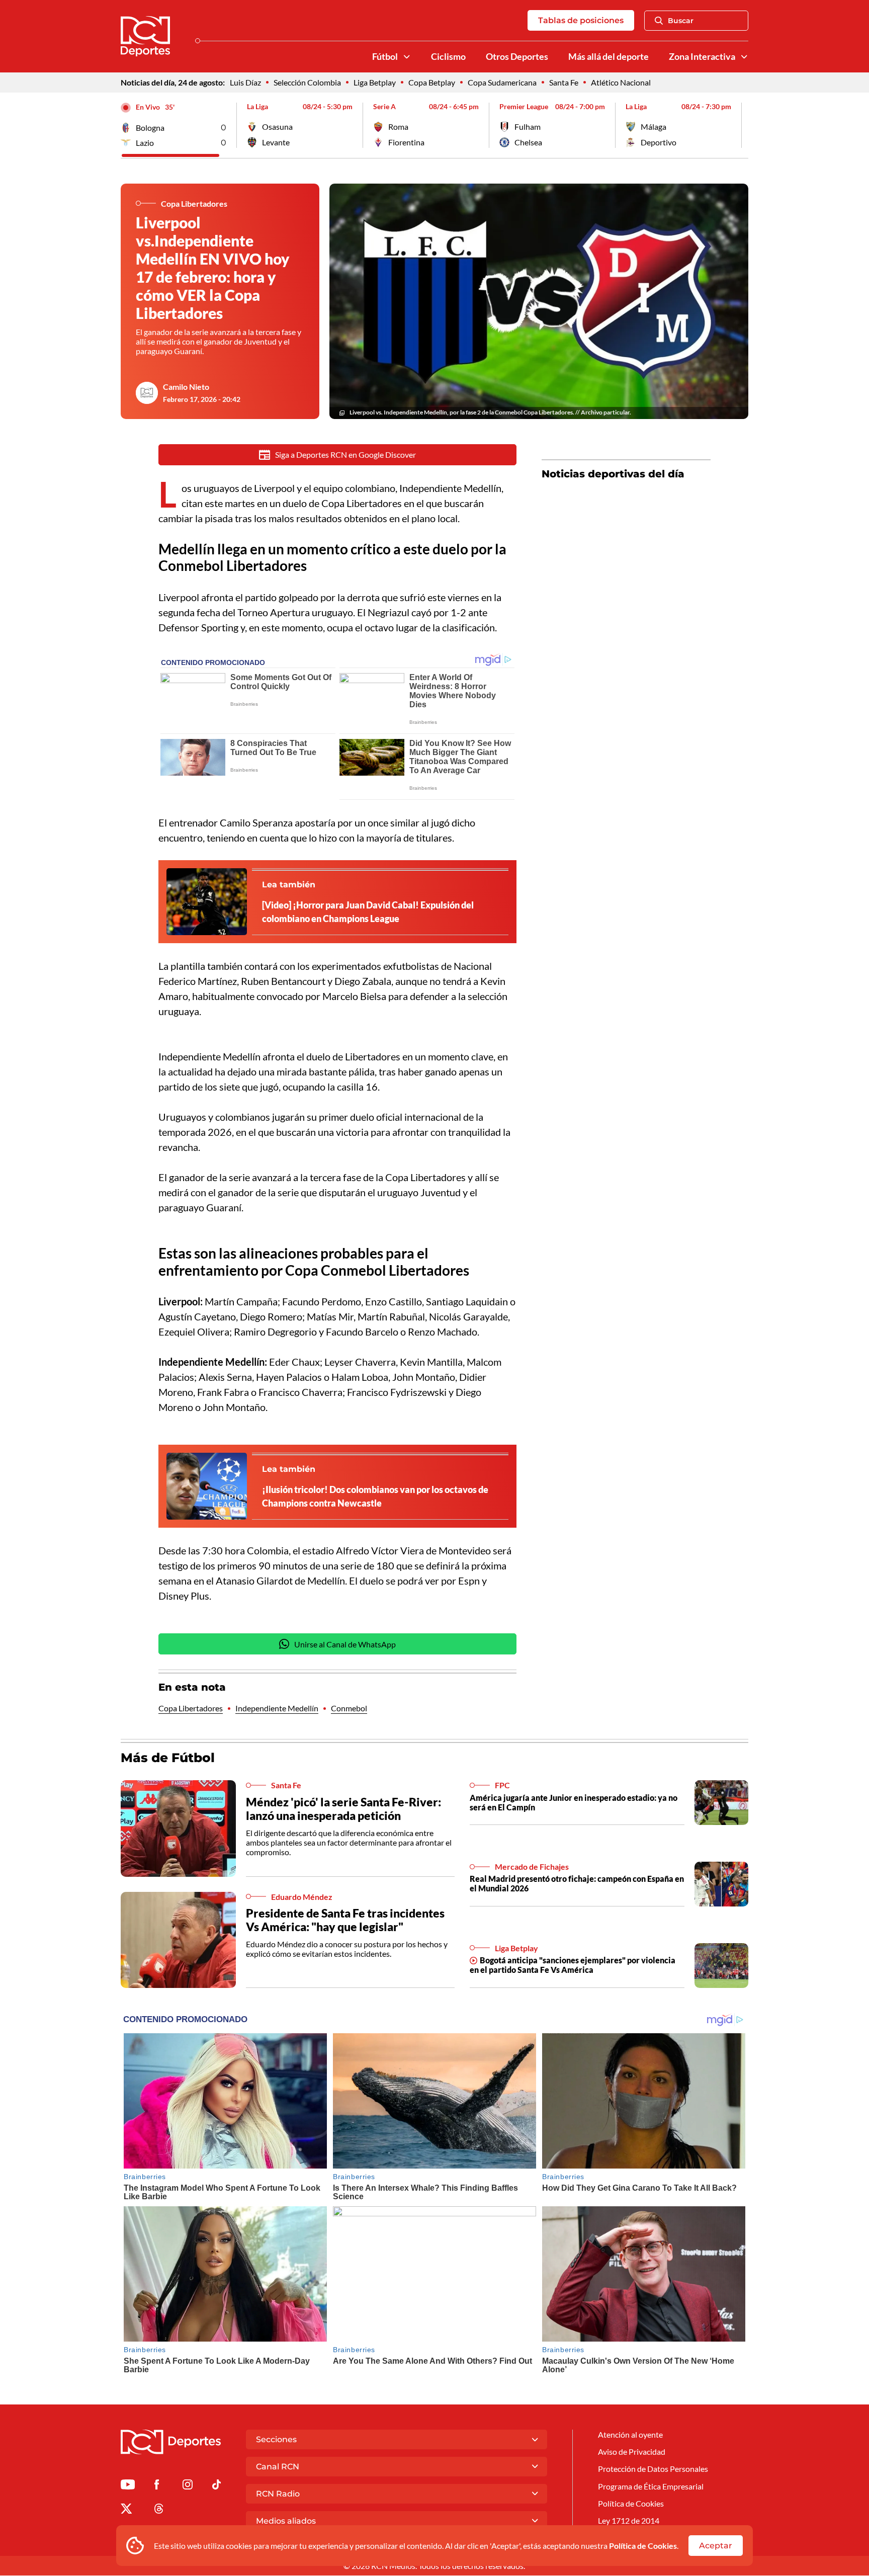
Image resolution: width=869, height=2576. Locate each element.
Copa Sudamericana (502, 82)
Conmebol (349, 1708)
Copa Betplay (432, 82)
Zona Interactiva (702, 57)
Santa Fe (564, 82)
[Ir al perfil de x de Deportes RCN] (126, 2510)
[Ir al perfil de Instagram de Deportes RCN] (188, 2486)
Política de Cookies (643, 2546)
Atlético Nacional (621, 82)
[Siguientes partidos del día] (741, 125)
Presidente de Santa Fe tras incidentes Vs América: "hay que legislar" (345, 1920)
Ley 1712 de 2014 (629, 2520)
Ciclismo (448, 57)
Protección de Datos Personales (653, 2469)
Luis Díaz (245, 82)
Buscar (681, 21)
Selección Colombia (307, 82)
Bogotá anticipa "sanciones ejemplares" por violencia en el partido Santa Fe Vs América (573, 1965)
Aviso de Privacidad (632, 2452)
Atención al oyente (630, 2434)
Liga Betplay (375, 82)
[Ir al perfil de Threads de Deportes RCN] (159, 2510)
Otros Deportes (517, 57)
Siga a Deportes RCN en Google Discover (345, 454)
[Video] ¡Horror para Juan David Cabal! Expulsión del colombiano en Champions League (368, 912)
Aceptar (716, 2546)
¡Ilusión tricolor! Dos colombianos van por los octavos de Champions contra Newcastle (375, 1496)
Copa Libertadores (191, 1708)
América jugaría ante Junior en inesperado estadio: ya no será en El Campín (574, 1802)
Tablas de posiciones (581, 20)
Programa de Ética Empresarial (651, 2486)
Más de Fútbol (168, 1758)
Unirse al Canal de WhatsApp (345, 1644)
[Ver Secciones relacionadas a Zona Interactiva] (744, 57)
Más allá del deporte (609, 57)
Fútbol (385, 57)
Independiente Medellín (277, 1708)
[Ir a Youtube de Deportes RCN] (128, 2486)
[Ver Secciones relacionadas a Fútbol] (407, 57)
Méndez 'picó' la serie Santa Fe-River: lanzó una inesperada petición (343, 1809)
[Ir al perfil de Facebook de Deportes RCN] (157, 2486)
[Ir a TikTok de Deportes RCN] (216, 2486)
